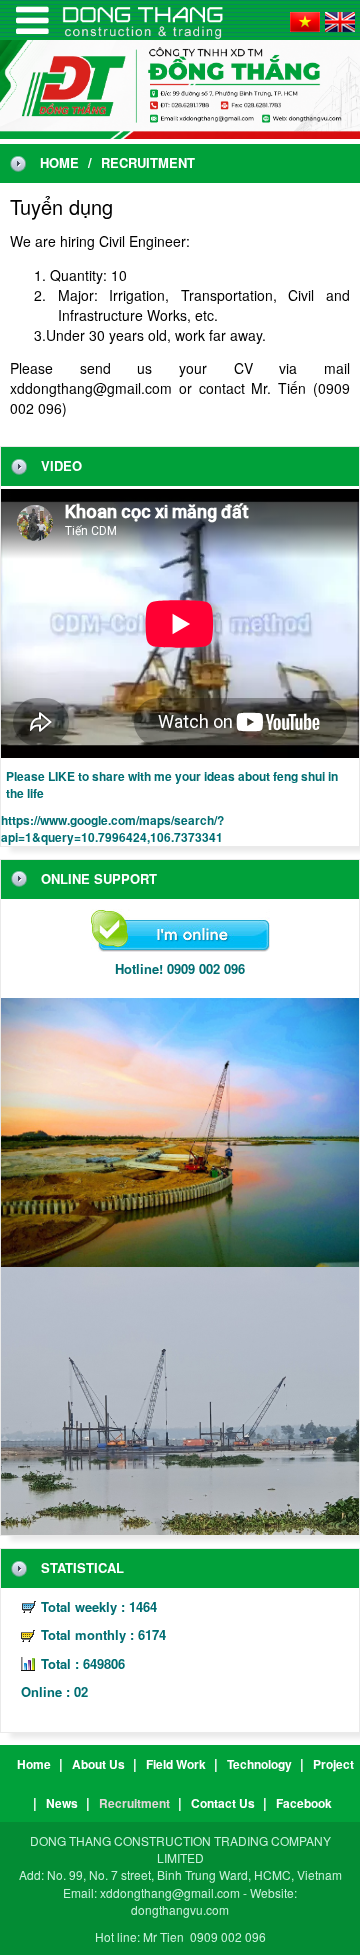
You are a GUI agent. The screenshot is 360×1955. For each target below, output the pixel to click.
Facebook (304, 1803)
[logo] (180, 87)
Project (333, 1764)
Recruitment (134, 1803)
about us (98, 1764)
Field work (176, 1764)
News (62, 1803)
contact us (223, 1803)
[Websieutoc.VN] (32, 20)
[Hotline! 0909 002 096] (180, 932)
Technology (259, 1764)
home (59, 163)
